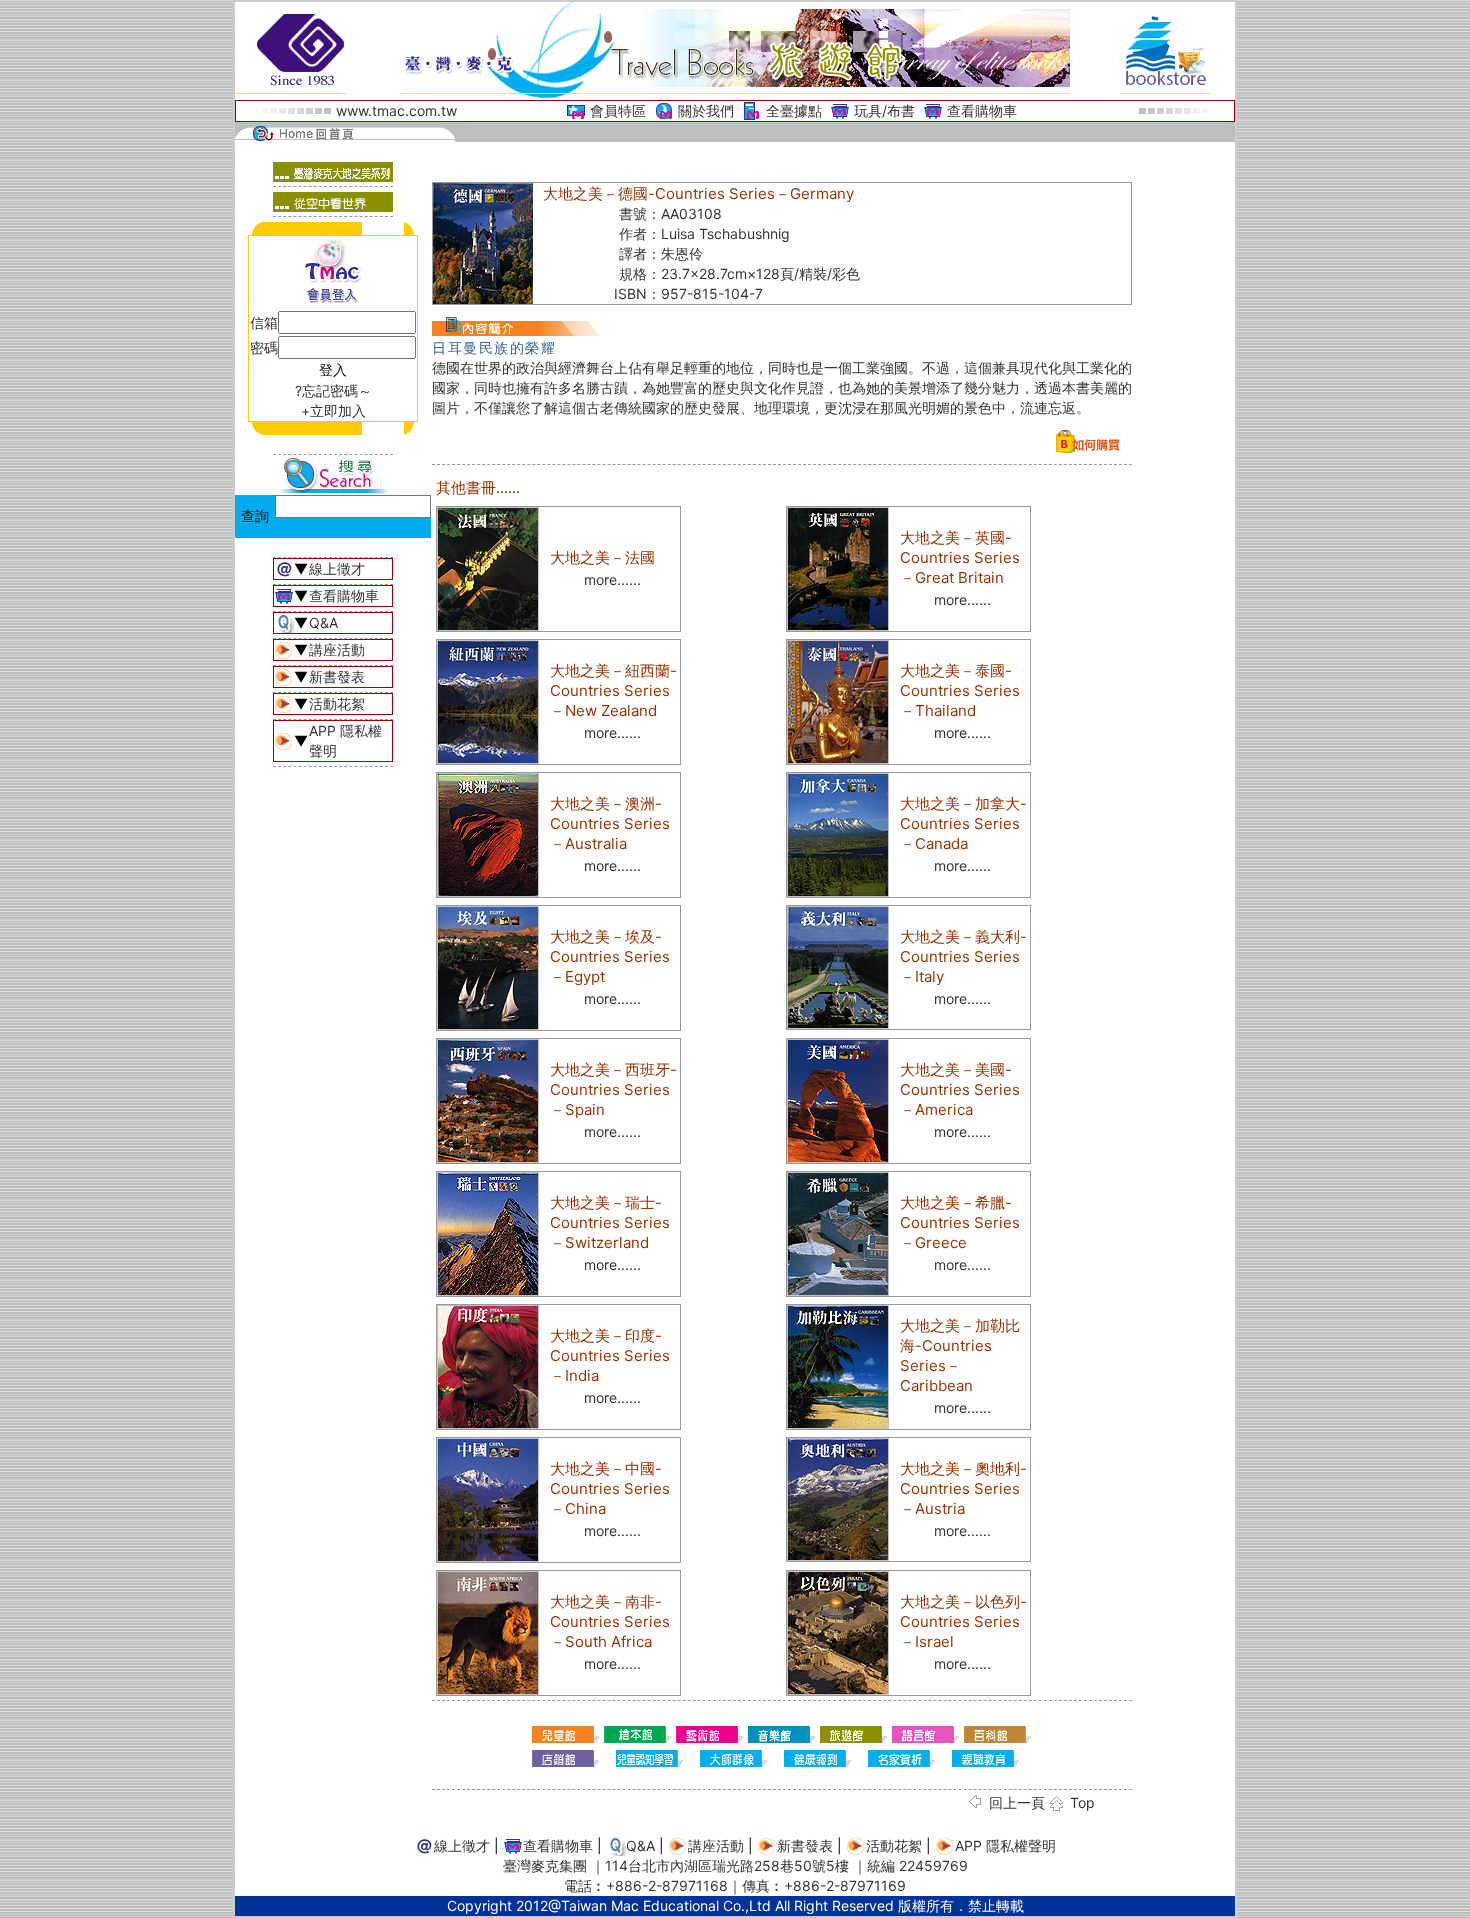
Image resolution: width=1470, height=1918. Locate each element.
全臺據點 (794, 110)
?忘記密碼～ (333, 390)
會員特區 (618, 110)
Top (1082, 1802)
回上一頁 (1017, 1802)
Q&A (323, 622)
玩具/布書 (884, 110)
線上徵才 (337, 568)
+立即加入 (333, 410)
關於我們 (706, 110)
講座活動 (337, 649)
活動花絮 (337, 703)
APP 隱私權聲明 (1005, 1845)
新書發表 (337, 676)
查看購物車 (982, 110)
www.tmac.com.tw (396, 110)
